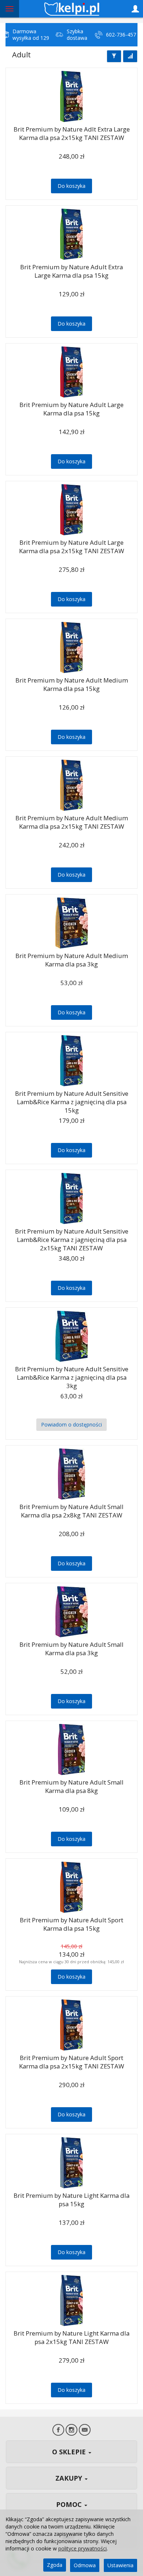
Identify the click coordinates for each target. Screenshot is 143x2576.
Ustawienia (120, 2565)
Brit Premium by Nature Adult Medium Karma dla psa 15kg (72, 684)
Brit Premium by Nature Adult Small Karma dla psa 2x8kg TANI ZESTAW (71, 1511)
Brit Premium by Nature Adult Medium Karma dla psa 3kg (72, 960)
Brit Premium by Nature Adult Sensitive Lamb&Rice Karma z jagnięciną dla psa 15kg (72, 1102)
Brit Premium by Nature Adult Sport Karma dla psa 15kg (71, 1924)
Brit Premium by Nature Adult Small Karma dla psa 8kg (71, 1786)
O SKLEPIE (70, 2452)
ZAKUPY (70, 2478)
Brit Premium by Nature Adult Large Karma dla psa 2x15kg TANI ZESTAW (72, 547)
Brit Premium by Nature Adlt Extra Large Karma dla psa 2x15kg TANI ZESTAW (72, 133)
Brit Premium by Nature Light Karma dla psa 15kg (71, 2200)
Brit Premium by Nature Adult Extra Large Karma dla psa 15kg (71, 271)
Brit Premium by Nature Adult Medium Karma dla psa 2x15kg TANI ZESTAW (72, 822)
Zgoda (55, 2565)
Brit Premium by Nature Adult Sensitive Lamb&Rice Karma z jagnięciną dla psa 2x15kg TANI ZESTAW (72, 1239)
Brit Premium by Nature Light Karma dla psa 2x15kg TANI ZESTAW (71, 2337)
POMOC (70, 2504)
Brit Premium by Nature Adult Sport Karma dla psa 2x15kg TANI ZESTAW (72, 2062)
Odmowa (85, 2565)
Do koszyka (71, 186)
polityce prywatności (82, 2548)
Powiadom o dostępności (71, 1424)
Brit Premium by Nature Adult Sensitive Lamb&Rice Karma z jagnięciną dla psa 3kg (72, 1377)
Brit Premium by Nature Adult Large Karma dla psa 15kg (71, 409)
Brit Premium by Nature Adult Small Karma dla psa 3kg (71, 1649)
